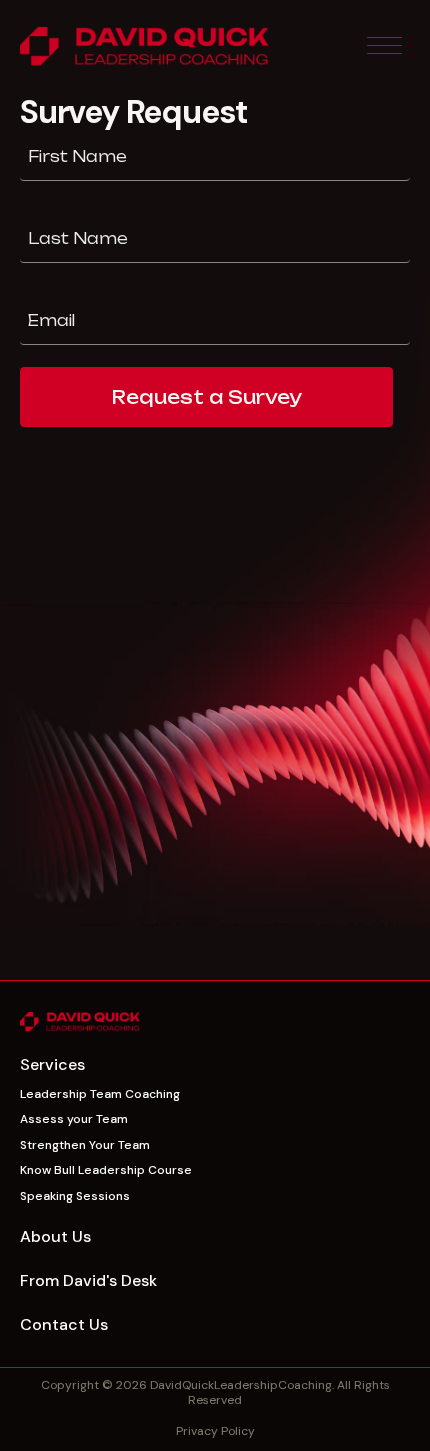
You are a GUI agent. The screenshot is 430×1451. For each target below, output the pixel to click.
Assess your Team (74, 1119)
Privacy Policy (215, 1431)
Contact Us (64, 1324)
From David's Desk (88, 1280)
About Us (55, 1236)
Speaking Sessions (75, 1196)
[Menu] (384, 47)
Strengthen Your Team (85, 1145)
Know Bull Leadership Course (106, 1170)
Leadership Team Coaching (100, 1094)
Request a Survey (206, 397)
